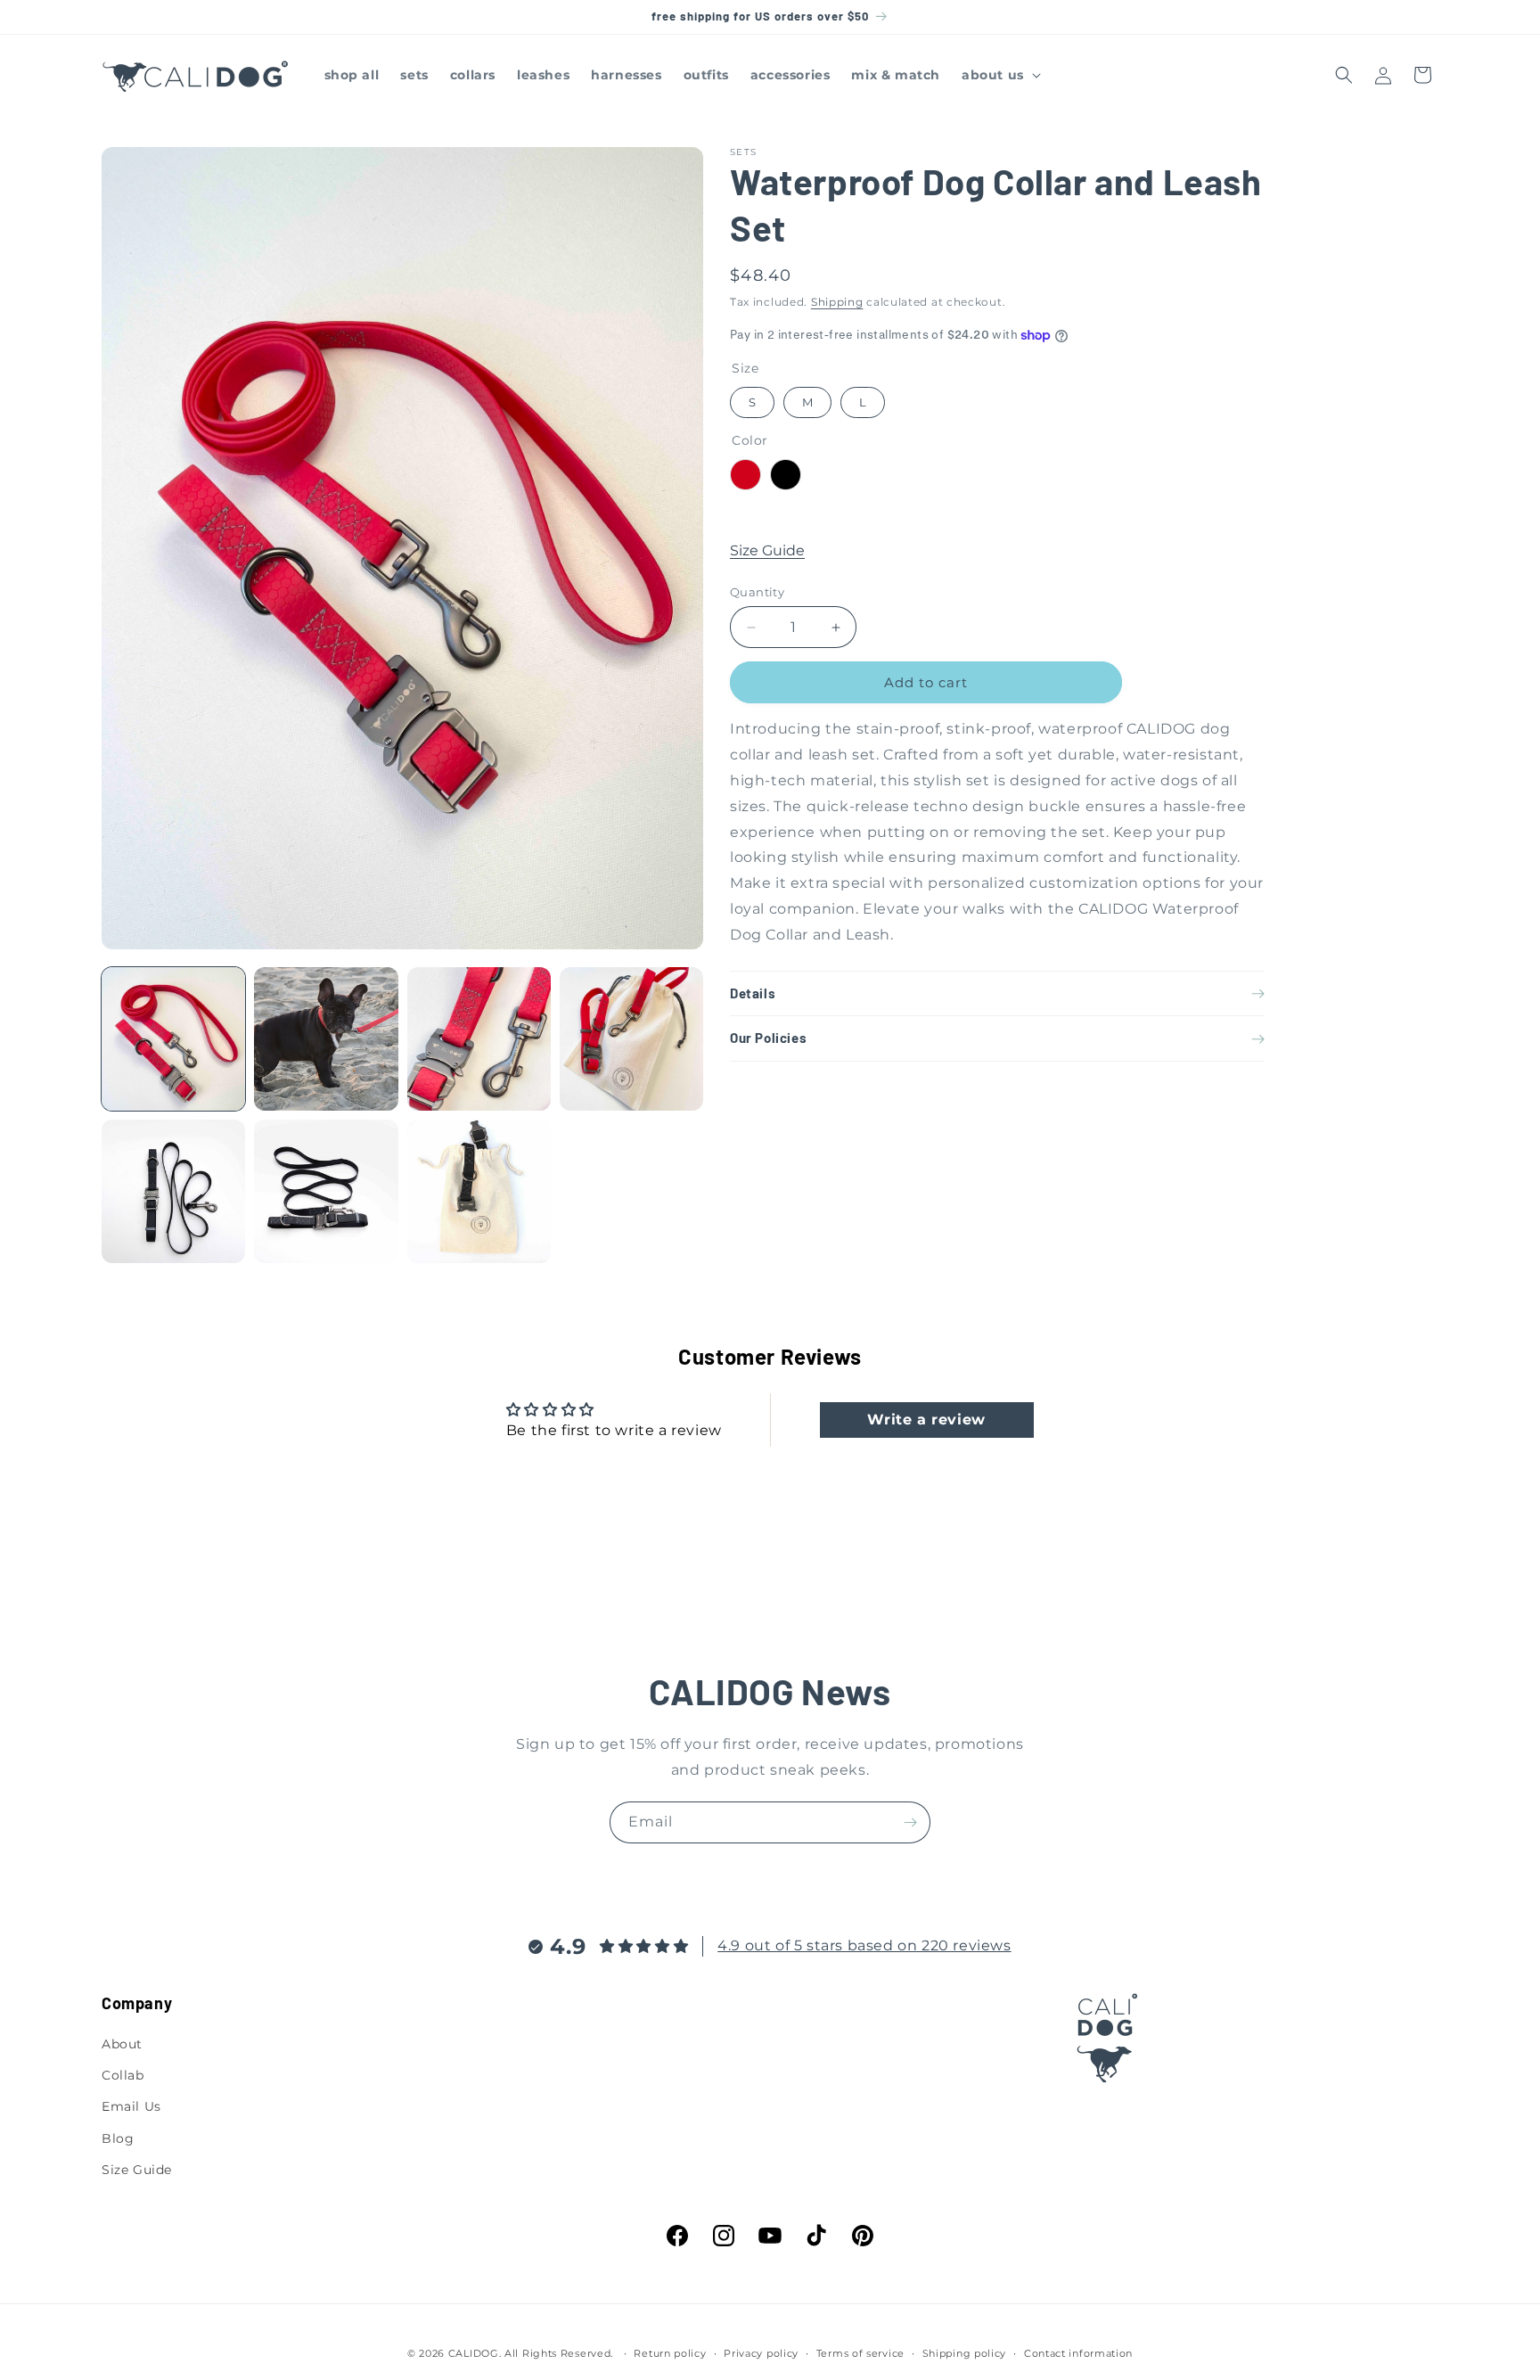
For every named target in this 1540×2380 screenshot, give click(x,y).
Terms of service (860, 2353)
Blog (118, 2138)
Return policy (670, 2353)
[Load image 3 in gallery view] (479, 1039)
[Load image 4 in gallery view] (631, 1039)
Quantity (757, 592)
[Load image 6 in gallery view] (326, 1191)
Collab (123, 2075)
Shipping (837, 302)
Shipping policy (965, 2353)
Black (786, 476)
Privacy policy (761, 2353)
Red (745, 476)
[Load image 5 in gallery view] (173, 1191)
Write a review (926, 1420)
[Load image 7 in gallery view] (479, 1191)
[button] (999, 75)
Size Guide (767, 551)
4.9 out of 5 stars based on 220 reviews (864, 1945)
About (122, 2044)
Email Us (131, 2106)
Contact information (1078, 2353)
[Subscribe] (910, 1822)
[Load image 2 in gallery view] (326, 1039)
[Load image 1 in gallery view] (173, 1039)
